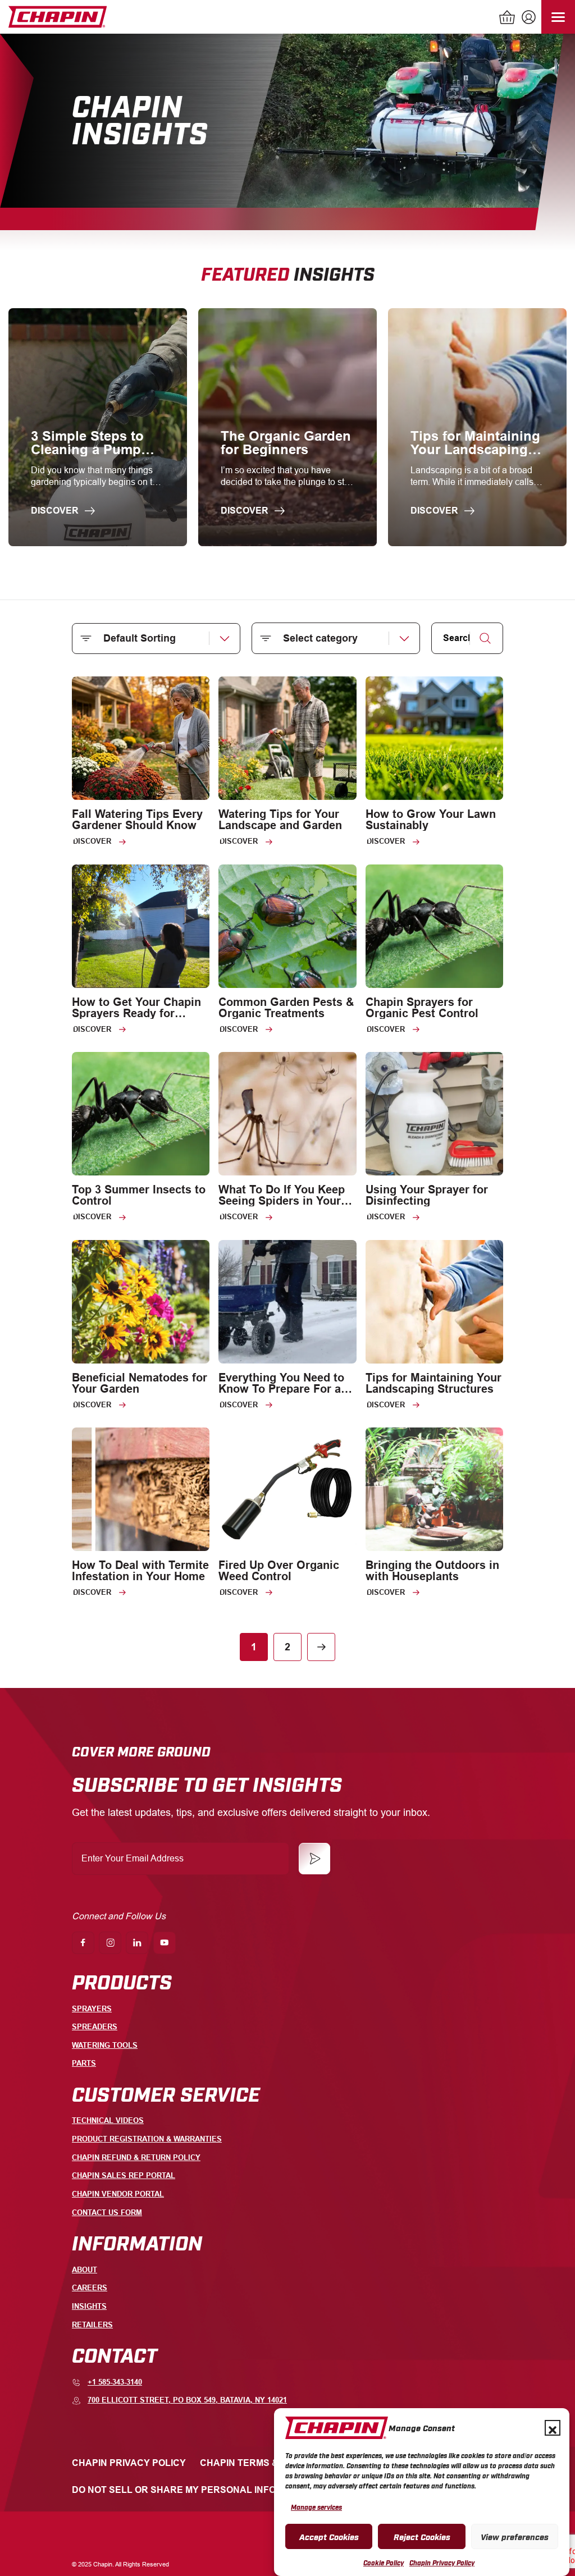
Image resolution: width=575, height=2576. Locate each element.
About (85, 2270)
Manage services (316, 2507)
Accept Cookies (329, 2536)
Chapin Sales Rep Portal (124, 2175)
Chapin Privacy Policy (442, 2563)
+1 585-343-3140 (115, 2382)
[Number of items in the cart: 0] (508, 19)
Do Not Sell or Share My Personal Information (195, 2490)
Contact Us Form (107, 2213)
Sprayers (92, 2009)
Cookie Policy (384, 2563)
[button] (553, 2428)
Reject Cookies (422, 2536)
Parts (84, 2063)
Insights (89, 2306)
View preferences (515, 2536)
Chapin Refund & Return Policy (136, 2158)
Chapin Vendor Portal (118, 2194)
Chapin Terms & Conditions (269, 2463)
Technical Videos (108, 2120)
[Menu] (558, 17)
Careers (90, 2288)
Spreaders (95, 2027)
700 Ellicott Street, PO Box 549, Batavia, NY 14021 (187, 2400)
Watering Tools (105, 2045)
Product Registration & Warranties (147, 2139)
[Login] (527, 19)
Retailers (92, 2325)
